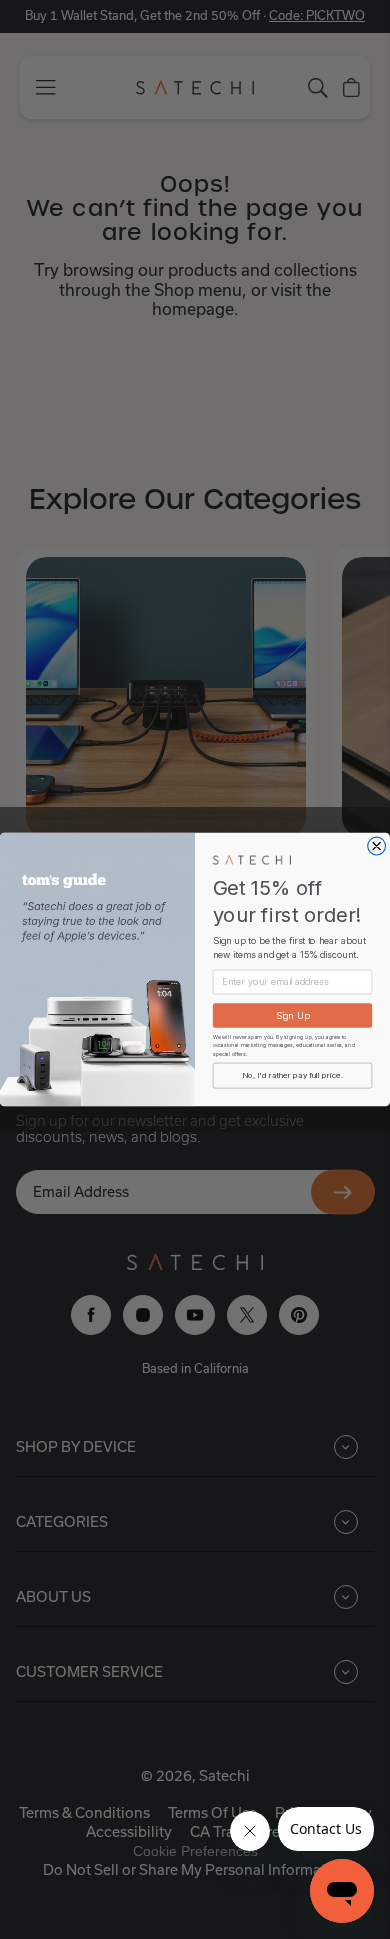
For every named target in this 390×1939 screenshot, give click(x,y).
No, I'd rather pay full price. (292, 1075)
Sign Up (293, 1015)
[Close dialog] (377, 846)
